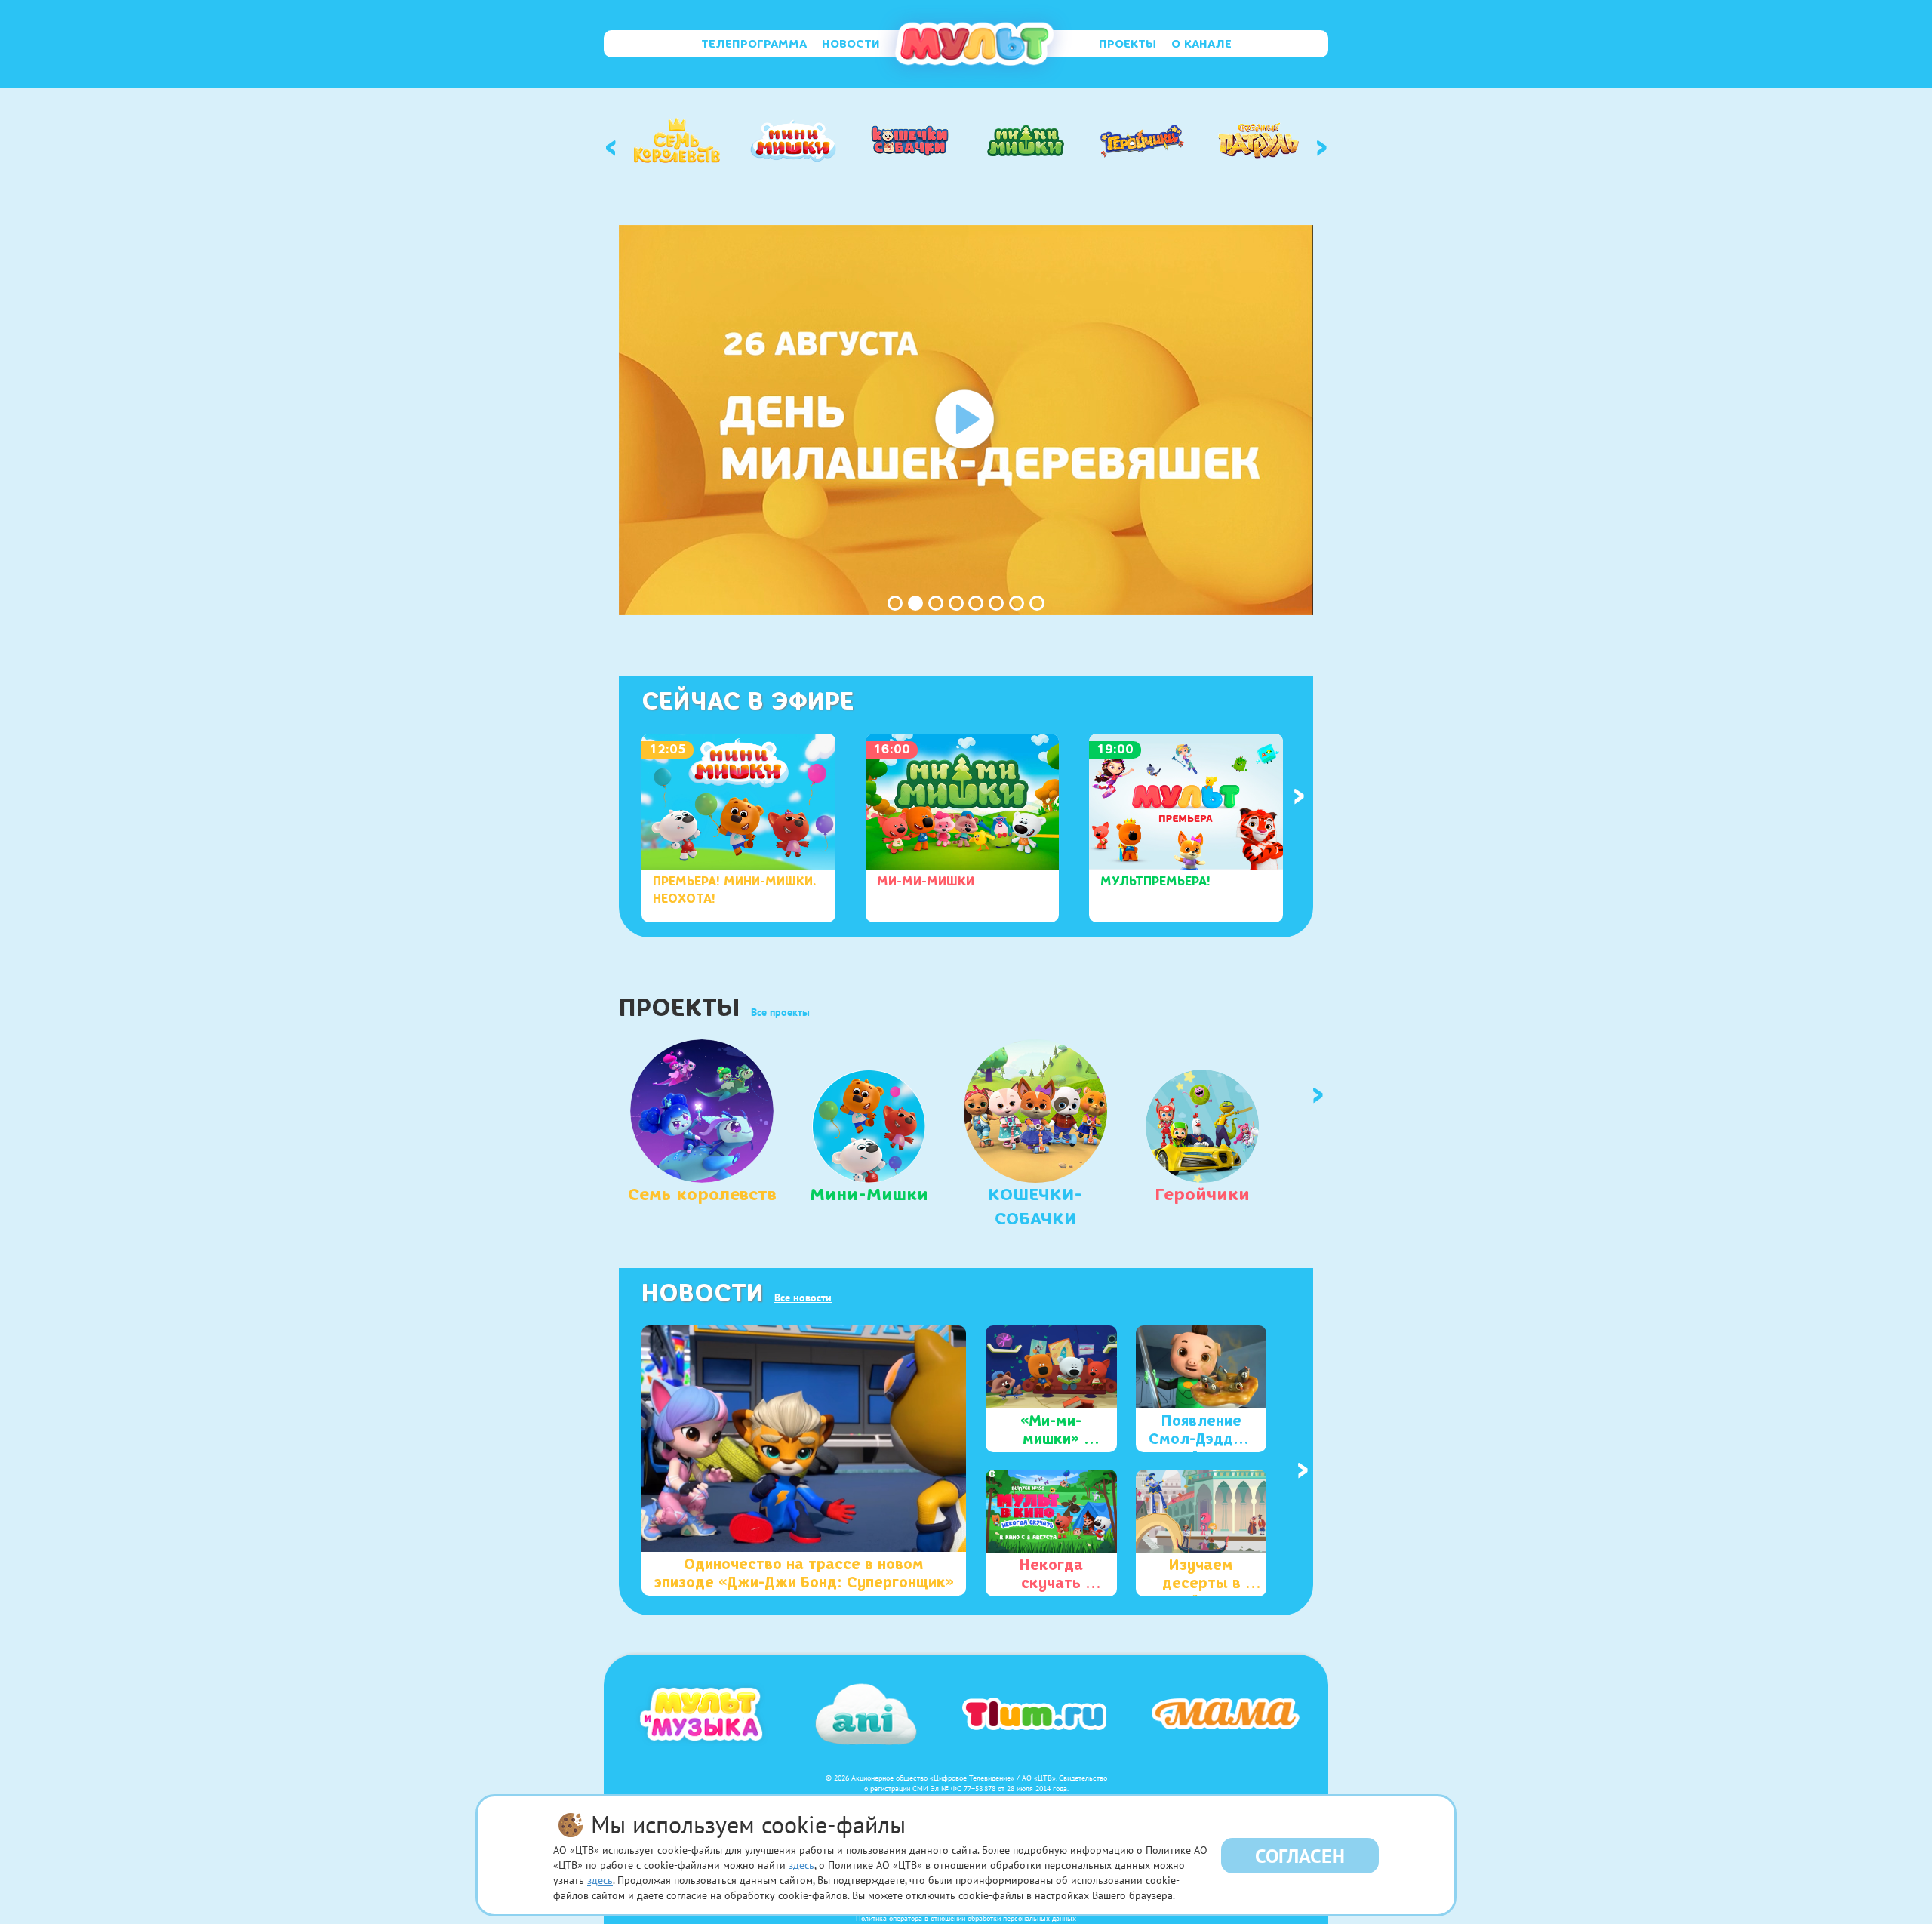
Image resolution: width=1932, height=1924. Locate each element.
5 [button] (976, 603)
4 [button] (956, 603)
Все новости (803, 1298)
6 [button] (996, 603)
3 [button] (936, 603)
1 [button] (895, 603)
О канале (1201, 44)
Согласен (1300, 1856)
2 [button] (915, 603)
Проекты (1128, 44)
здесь (801, 1865)
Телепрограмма (754, 44)
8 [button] (1037, 603)
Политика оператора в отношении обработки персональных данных (966, 1918)
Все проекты (780, 1012)
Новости (851, 44)
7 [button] (1017, 603)
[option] (677, 140)
